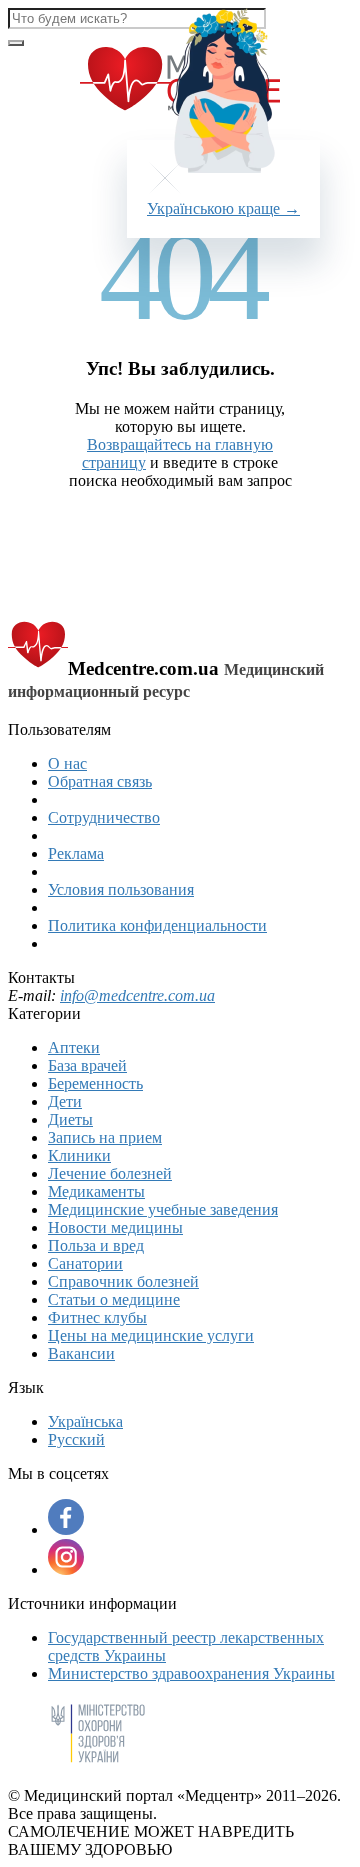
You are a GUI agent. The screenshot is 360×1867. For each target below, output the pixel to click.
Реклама (76, 853)
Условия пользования (121, 889)
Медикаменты (96, 1191)
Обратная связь (100, 781)
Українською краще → (223, 208)
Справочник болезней (123, 1281)
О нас (67, 763)
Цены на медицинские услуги (151, 1335)
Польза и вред (96, 1245)
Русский (76, 1439)
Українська (85, 1421)
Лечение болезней (110, 1173)
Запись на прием (105, 1137)
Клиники (79, 1155)
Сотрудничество (104, 817)
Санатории (85, 1263)
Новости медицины (115, 1227)
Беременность (95, 1083)
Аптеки (74, 1047)
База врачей (87, 1065)
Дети (65, 1101)
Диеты (70, 1119)
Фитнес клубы (97, 1317)
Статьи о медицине (114, 1299)
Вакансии (81, 1353)
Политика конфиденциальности (157, 925)
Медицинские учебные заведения (163, 1209)
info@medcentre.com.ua (137, 995)
